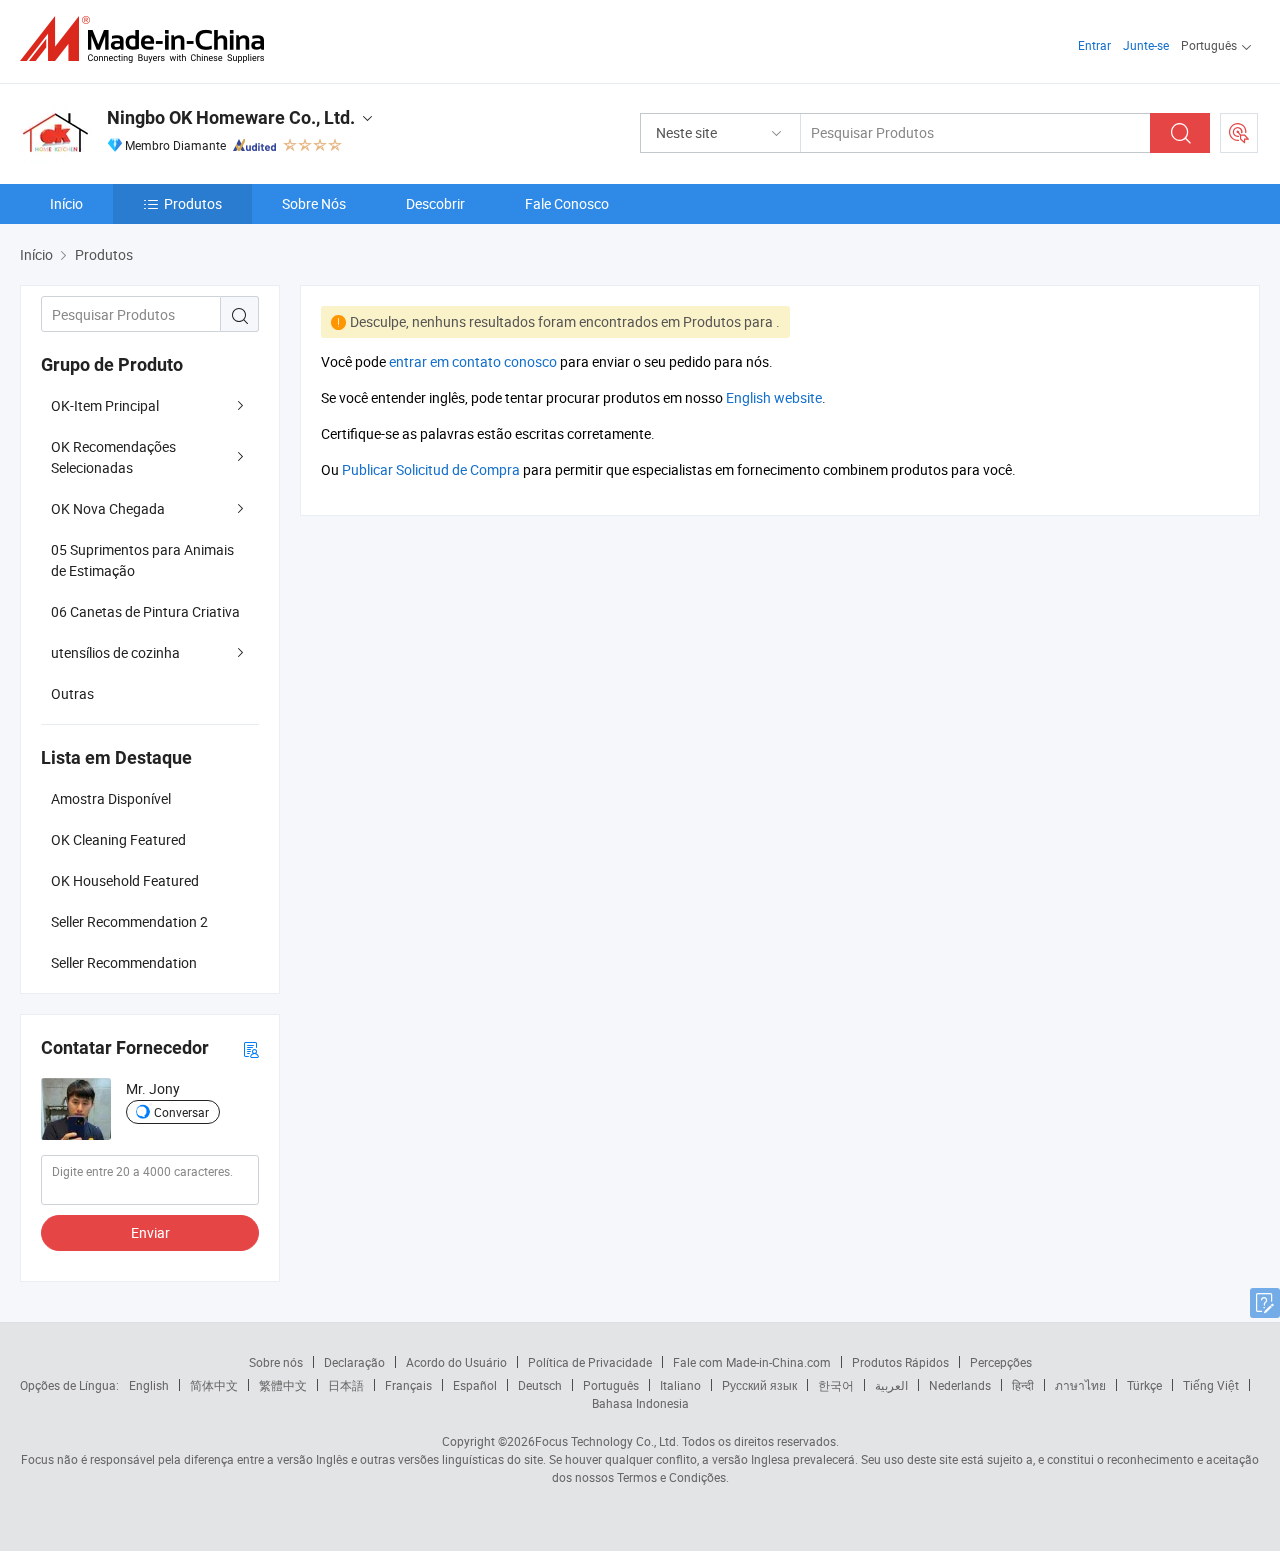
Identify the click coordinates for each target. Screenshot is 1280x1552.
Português (611, 1385)
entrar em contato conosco (473, 361)
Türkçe (1144, 1385)
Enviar (150, 1232)
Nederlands (960, 1385)
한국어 (836, 1385)
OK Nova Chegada (108, 508)
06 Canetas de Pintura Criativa (145, 611)
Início (66, 203)
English (149, 1385)
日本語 (346, 1385)
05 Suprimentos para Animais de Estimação (142, 560)
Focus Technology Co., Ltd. (607, 1441)
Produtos (193, 203)
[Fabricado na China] (148, 39)
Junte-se (1146, 45)
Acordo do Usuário (456, 1362)
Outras (72, 693)
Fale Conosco (567, 203)
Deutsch (540, 1385)
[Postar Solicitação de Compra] (1239, 133)
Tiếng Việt (1211, 1385)
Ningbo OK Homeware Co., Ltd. (231, 117)
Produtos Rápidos (900, 1362)
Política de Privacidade (590, 1362)
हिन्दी (1023, 1385)
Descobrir (435, 203)
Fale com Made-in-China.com (752, 1362)
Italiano (680, 1385)
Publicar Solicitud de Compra (431, 469)
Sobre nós (276, 1362)
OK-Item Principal (105, 405)
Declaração (354, 1362)
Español (475, 1385)
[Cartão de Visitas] (251, 1048)
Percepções (1001, 1362)
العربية (891, 1385)
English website (774, 397)
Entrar (1094, 45)
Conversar (181, 1112)
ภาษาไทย (1080, 1385)
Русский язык (759, 1385)
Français (408, 1385)
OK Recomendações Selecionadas (113, 457)
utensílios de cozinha (115, 652)
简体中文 (214, 1385)
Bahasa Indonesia (640, 1403)
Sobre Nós (314, 203)
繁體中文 (283, 1385)
